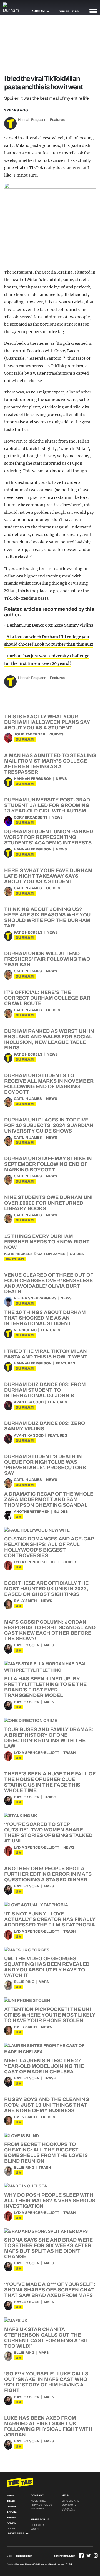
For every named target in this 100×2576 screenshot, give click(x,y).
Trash (70, 1753)
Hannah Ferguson (32, 120)
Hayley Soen (27, 1645)
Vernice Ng (25, 1330)
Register (37, 2525)
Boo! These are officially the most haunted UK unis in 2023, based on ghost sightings (46, 1589)
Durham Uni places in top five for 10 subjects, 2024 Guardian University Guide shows (49, 1125)
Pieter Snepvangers (35, 1298)
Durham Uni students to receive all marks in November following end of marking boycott (49, 1084)
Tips (75, 11)
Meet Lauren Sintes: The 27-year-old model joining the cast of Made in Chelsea (44, 2066)
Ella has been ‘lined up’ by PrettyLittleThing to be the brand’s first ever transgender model (45, 1687)
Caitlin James (28, 888)
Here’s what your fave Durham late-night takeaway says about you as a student (48, 876)
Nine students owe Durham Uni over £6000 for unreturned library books (48, 1203)
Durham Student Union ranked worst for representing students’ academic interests (49, 837)
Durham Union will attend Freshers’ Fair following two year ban (47, 959)
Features (57, 120)
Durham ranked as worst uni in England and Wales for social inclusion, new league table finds (49, 1039)
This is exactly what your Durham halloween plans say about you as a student (47, 722)
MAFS (49, 1645)
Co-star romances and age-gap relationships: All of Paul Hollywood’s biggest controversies (49, 1547)
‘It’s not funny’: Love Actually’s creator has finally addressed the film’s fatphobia (50, 1919)
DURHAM (25, 739)
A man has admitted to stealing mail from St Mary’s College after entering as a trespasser (50, 764)
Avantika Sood (29, 1402)
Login (35, 2529)
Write (64, 11)
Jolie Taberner (30, 734)
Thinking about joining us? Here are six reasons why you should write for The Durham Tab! (47, 918)
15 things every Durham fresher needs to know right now (47, 1242)
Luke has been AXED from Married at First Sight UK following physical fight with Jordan (48, 2426)
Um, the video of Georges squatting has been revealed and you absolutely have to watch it (47, 1967)
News (61, 779)
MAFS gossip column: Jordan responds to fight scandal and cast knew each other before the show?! (50, 1630)
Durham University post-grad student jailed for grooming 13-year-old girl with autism (47, 805)
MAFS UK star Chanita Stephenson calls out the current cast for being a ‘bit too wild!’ (46, 2338)
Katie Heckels (28, 932)
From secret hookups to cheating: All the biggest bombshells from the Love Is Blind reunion (46, 2153)
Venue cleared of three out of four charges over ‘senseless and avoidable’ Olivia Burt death (49, 1283)
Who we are (71, 2501)
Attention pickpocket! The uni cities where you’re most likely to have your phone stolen (50, 2015)
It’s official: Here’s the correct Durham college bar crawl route (47, 998)
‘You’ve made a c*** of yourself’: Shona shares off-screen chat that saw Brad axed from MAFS (50, 2290)
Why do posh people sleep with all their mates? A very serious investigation (50, 2201)
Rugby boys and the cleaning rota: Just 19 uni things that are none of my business (47, 2105)
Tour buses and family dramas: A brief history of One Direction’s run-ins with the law (49, 1738)
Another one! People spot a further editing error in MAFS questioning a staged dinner (48, 1874)
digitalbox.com (24, 2556)
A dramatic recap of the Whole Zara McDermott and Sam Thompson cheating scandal (49, 1499)
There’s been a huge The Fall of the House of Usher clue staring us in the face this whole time (50, 1782)
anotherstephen (32, 1512)
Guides (57, 734)
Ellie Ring (24, 1982)
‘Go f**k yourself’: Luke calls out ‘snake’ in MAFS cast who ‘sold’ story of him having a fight (46, 2382)
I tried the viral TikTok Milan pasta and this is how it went (46, 1354)
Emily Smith (25, 1601)
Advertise (38, 2501)
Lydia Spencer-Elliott (37, 1562)
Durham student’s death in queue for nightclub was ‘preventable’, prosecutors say (45, 1465)
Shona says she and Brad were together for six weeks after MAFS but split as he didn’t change (48, 2248)
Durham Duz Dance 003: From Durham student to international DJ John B (45, 1390)
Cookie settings (68, 2510)
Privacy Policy (41, 2505)
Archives (37, 2509)
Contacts (69, 2505)
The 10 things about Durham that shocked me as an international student (45, 1318)
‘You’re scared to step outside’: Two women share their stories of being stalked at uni (48, 1833)
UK (19, 1517)
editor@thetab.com (65, 2556)
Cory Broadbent (31, 817)
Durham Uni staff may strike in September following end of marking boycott (48, 1164)
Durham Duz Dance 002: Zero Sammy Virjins (50, 625)
